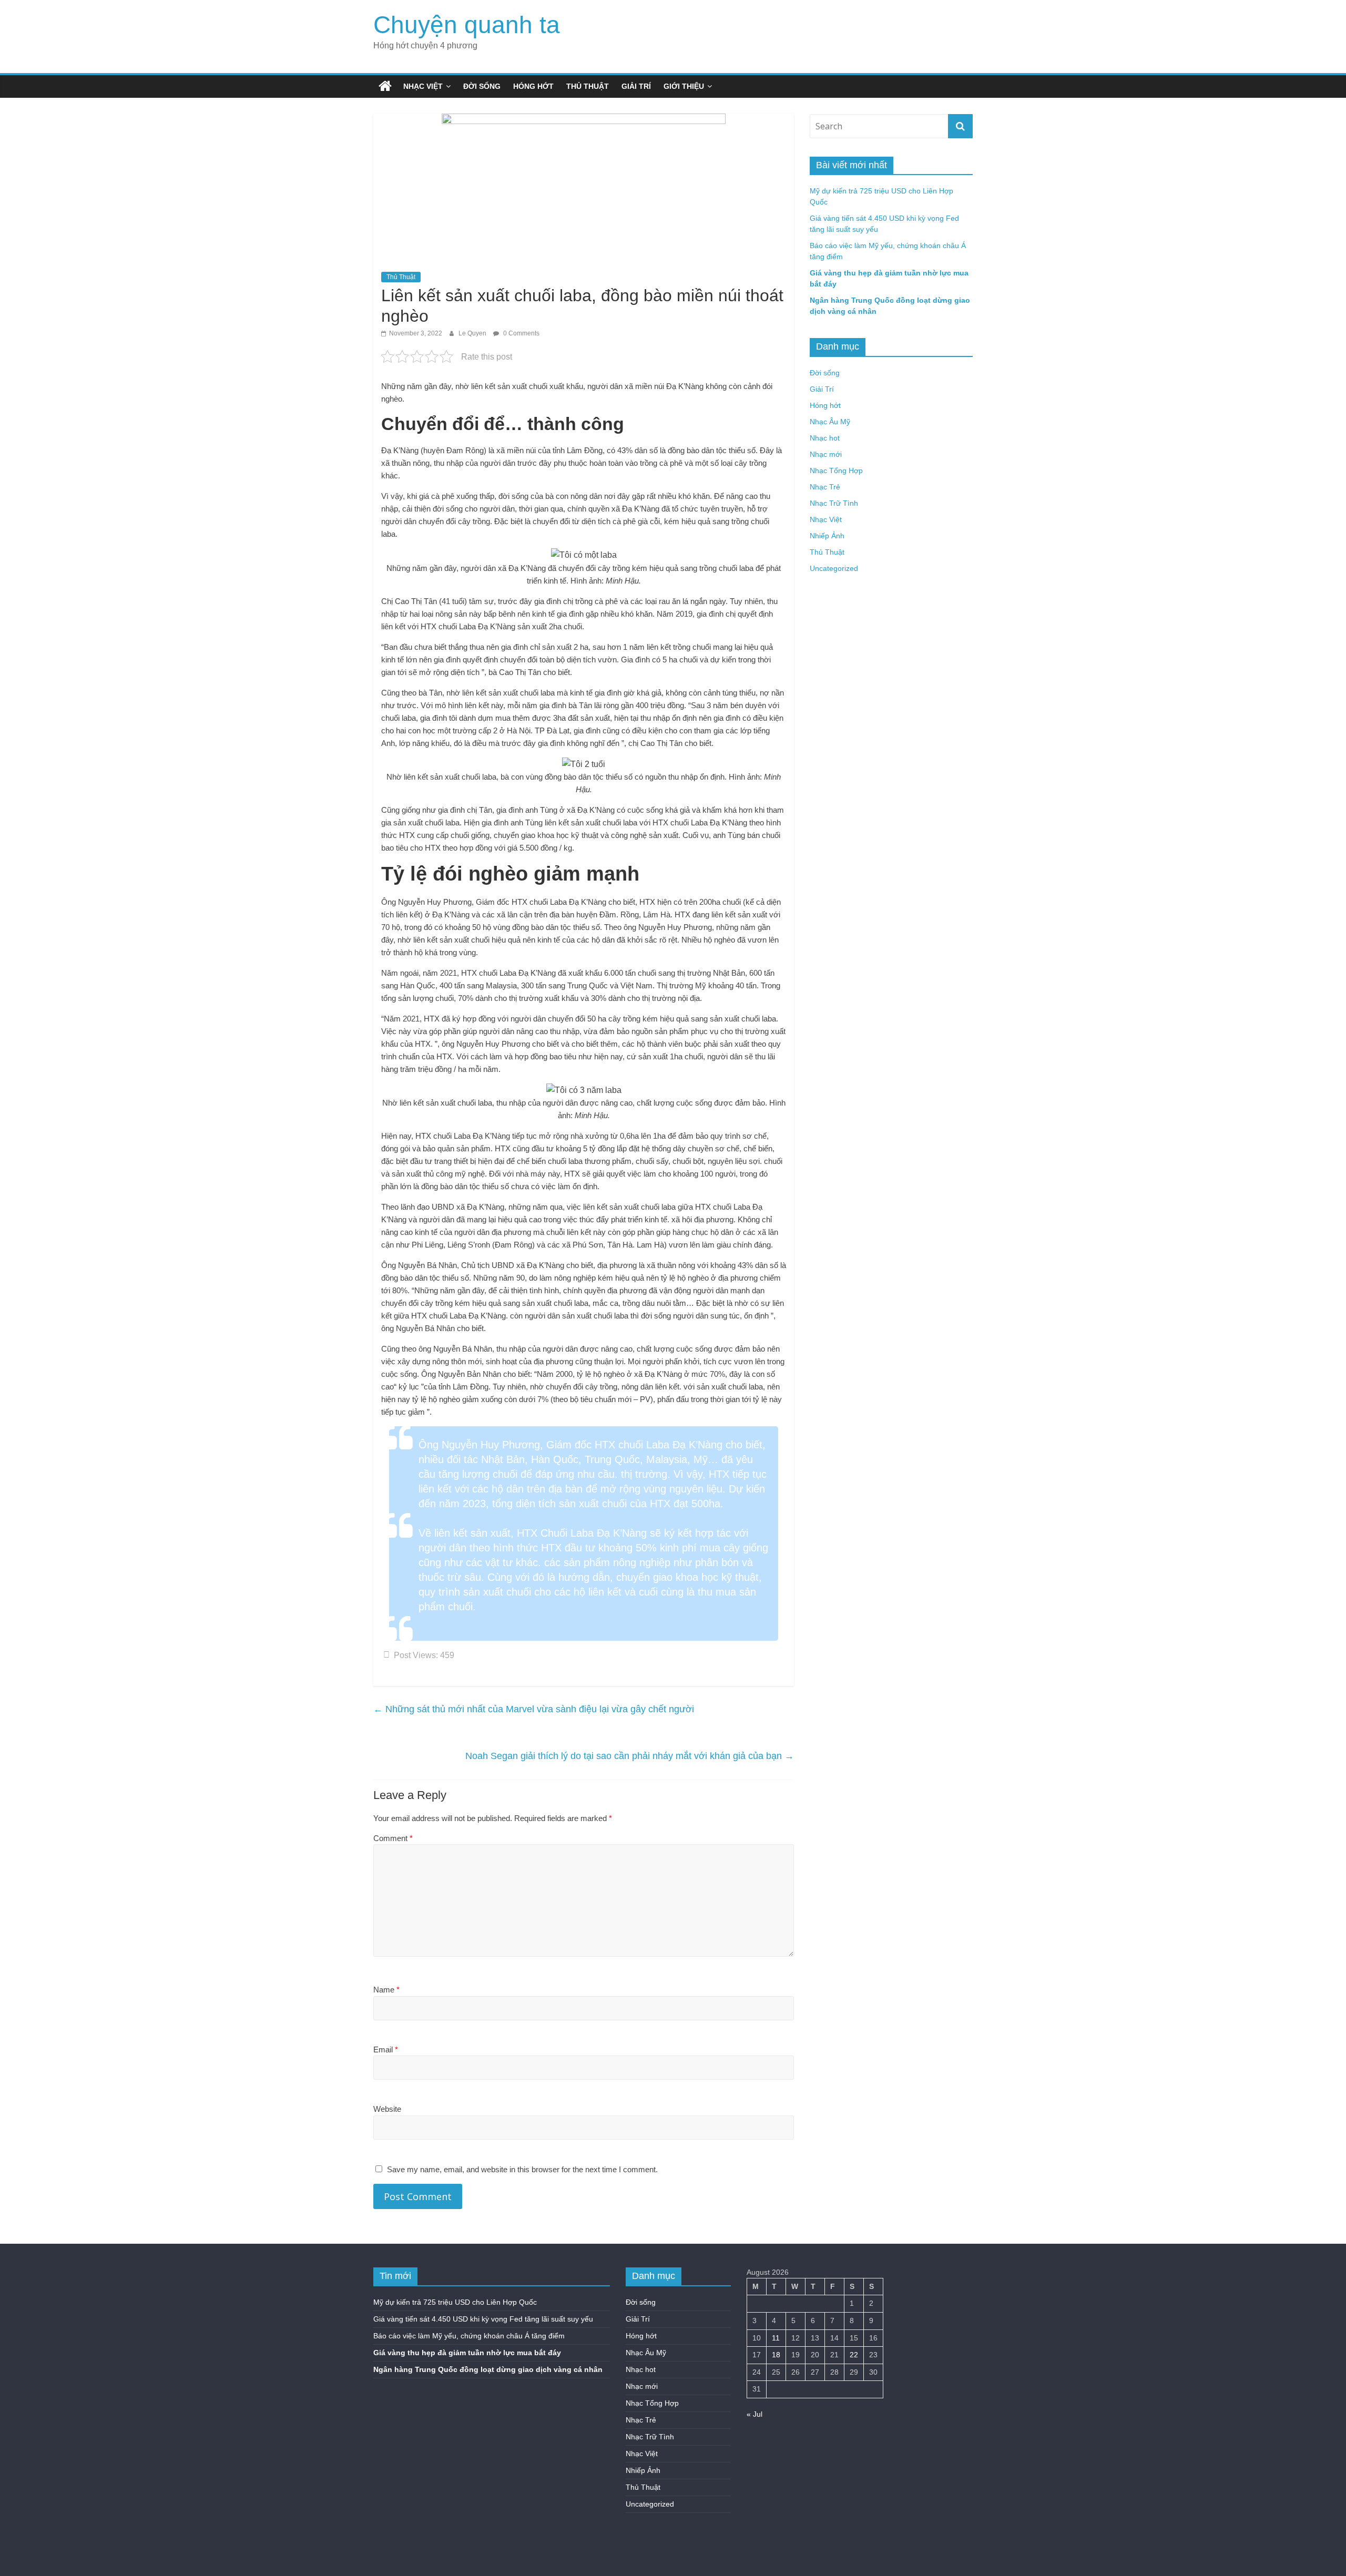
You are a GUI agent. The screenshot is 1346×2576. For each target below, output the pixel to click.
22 (854, 2355)
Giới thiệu (684, 86)
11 (776, 2338)
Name (386, 1990)
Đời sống (482, 86)
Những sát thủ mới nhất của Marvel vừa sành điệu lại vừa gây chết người (534, 1709)
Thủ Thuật (588, 86)
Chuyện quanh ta (467, 25)
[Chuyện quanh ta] (385, 86)
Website (387, 2109)
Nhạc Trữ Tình (834, 503)
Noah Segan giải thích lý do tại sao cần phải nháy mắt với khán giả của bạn (630, 1756)
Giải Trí (636, 86)
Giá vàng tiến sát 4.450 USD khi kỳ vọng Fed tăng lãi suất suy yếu (483, 2319)
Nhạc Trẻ (825, 487)
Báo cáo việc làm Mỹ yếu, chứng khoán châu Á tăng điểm (469, 2336)
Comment (393, 1838)
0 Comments (521, 333)
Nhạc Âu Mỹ (830, 422)
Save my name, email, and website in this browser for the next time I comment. (522, 2169)
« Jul (754, 2414)
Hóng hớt (533, 86)
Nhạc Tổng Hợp (836, 471)
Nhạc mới (826, 454)
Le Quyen (473, 333)
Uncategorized (834, 568)
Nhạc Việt (423, 86)
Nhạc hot (825, 438)
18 (776, 2355)
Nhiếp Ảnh (827, 536)
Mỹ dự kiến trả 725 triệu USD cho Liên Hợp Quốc (455, 2302)
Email (386, 2049)
